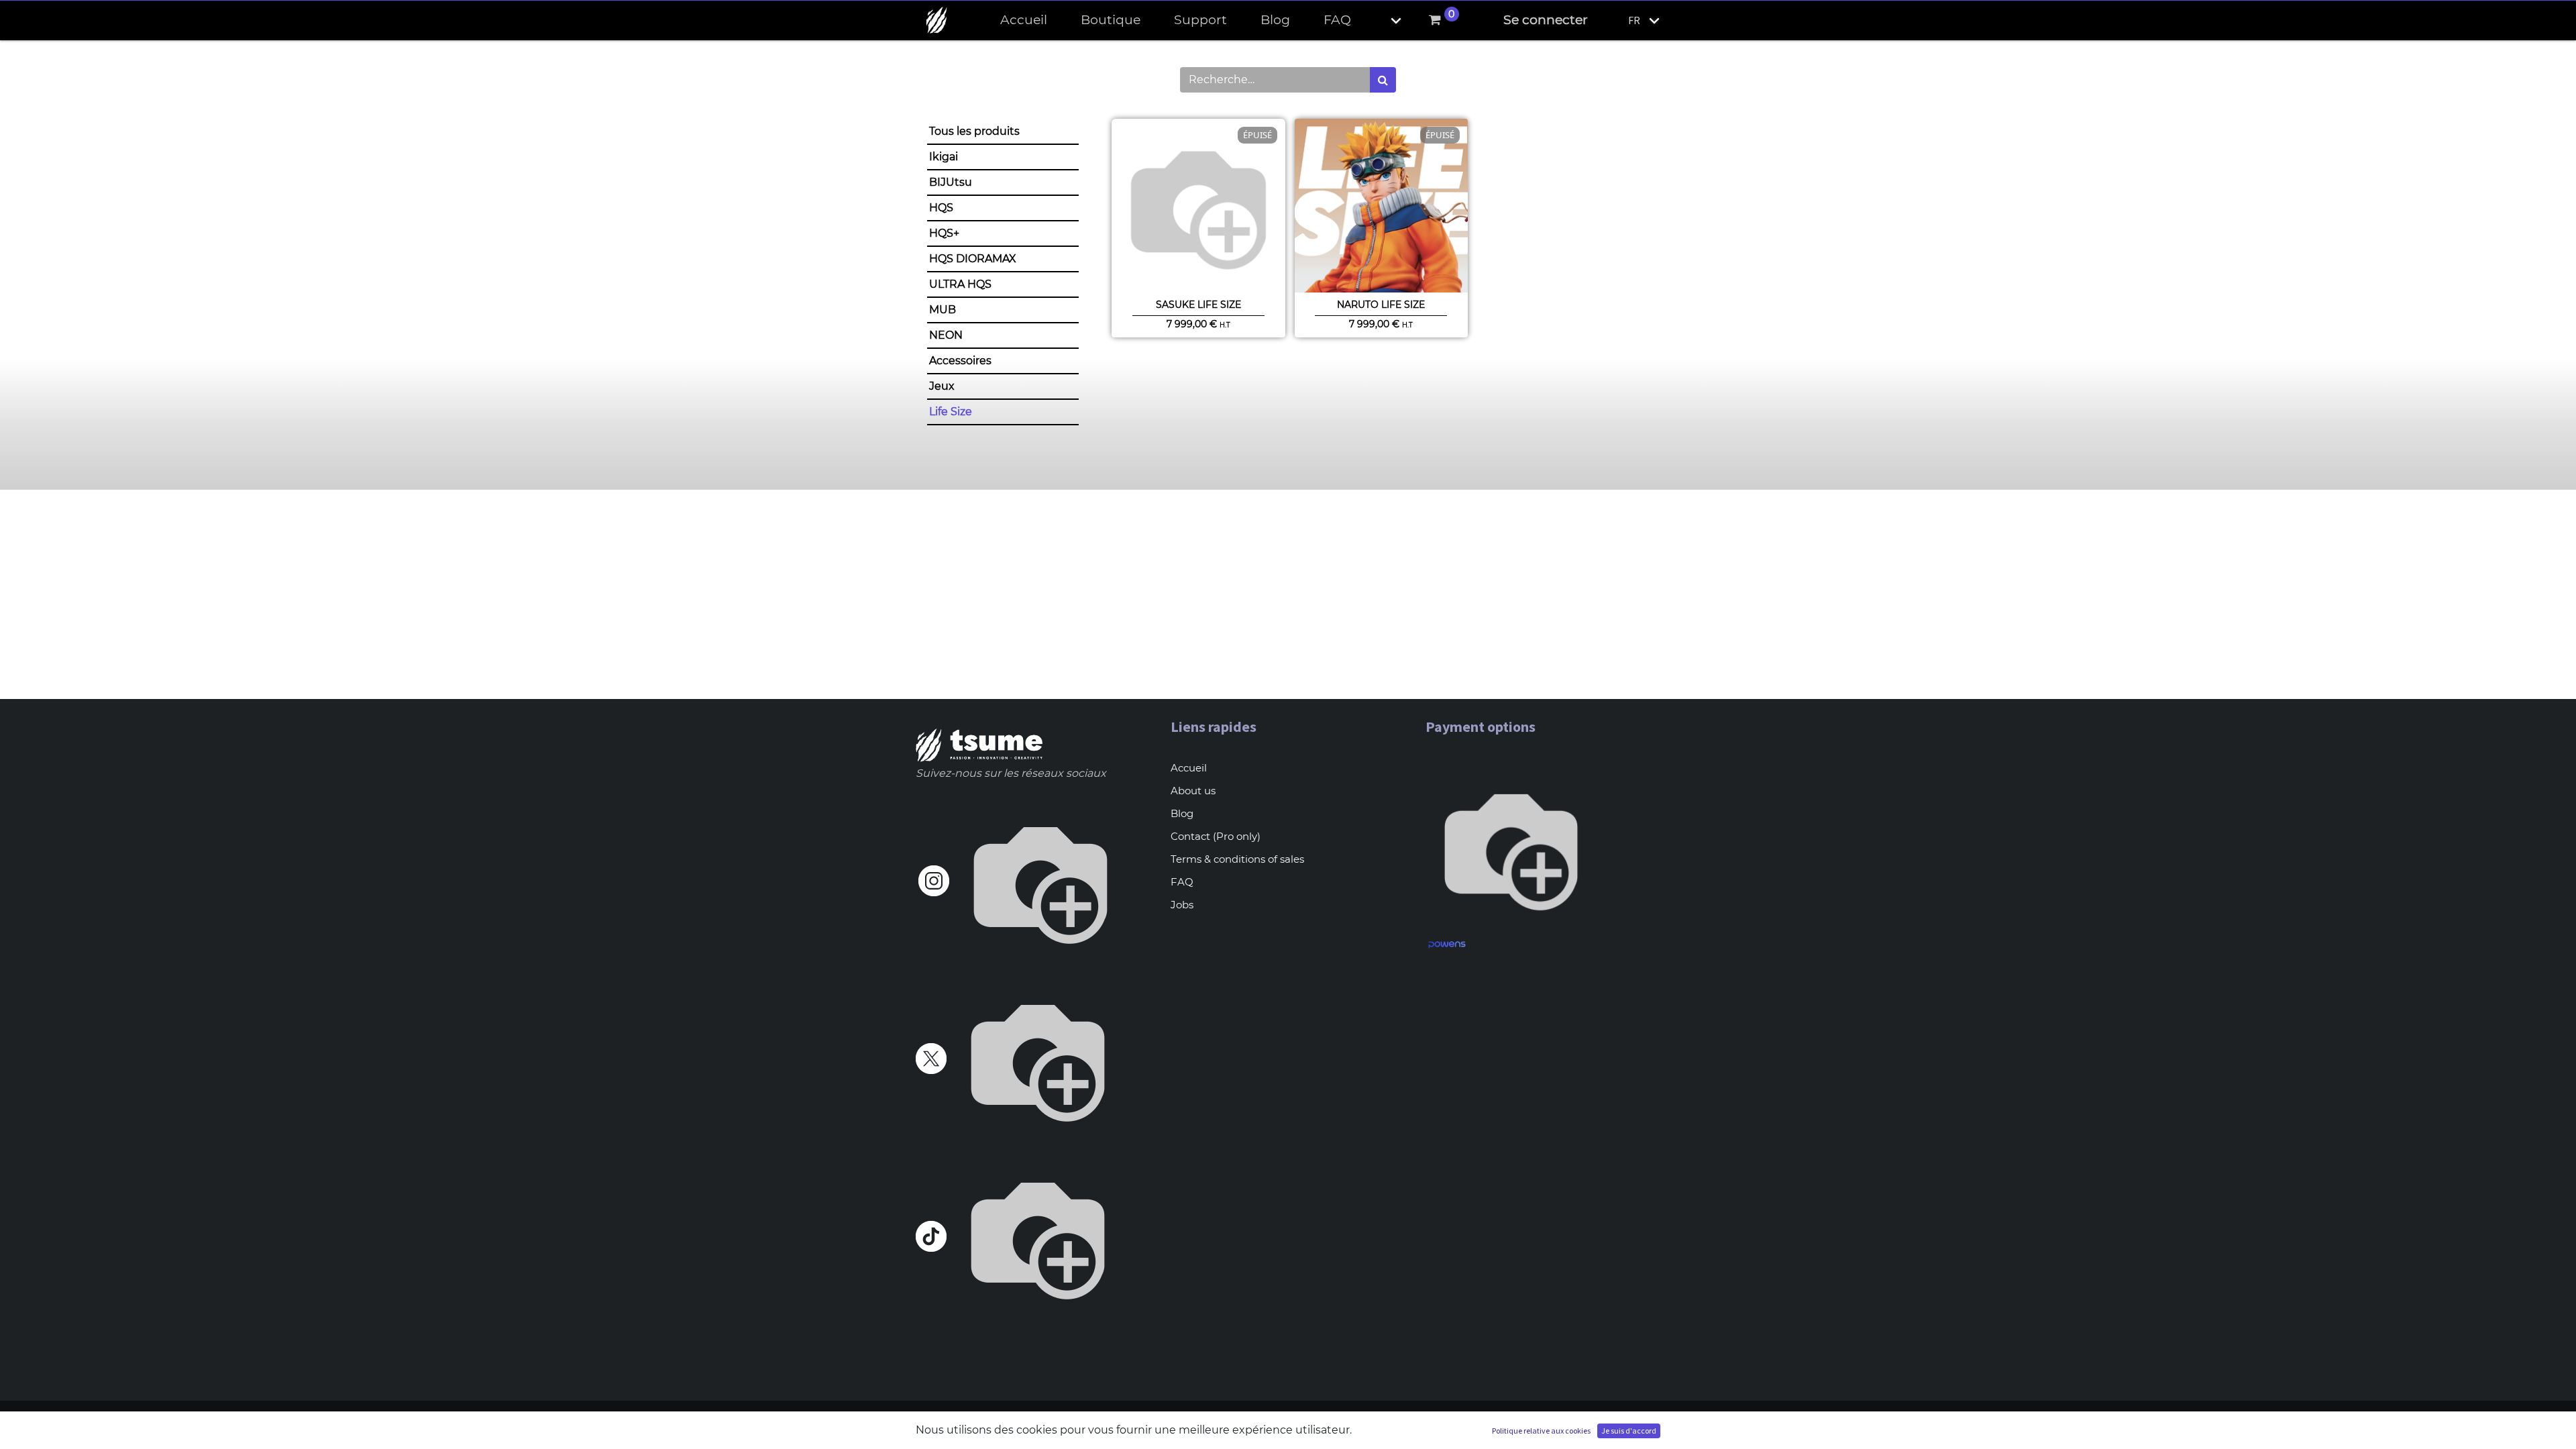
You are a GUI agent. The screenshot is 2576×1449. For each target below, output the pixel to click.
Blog (1182, 813)
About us (1193, 791)
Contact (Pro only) (1216, 836)
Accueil (1189, 768)
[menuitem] (1024, 20)
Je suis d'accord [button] (1629, 1431)
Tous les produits (974, 131)
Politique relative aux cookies (1541, 1431)
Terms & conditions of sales (1237, 859)
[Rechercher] (1383, 80)
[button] (1385, 20)
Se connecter (1546, 20)
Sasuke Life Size (1198, 305)
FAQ (1182, 882)
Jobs (1182, 905)
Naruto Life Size (1381, 305)
